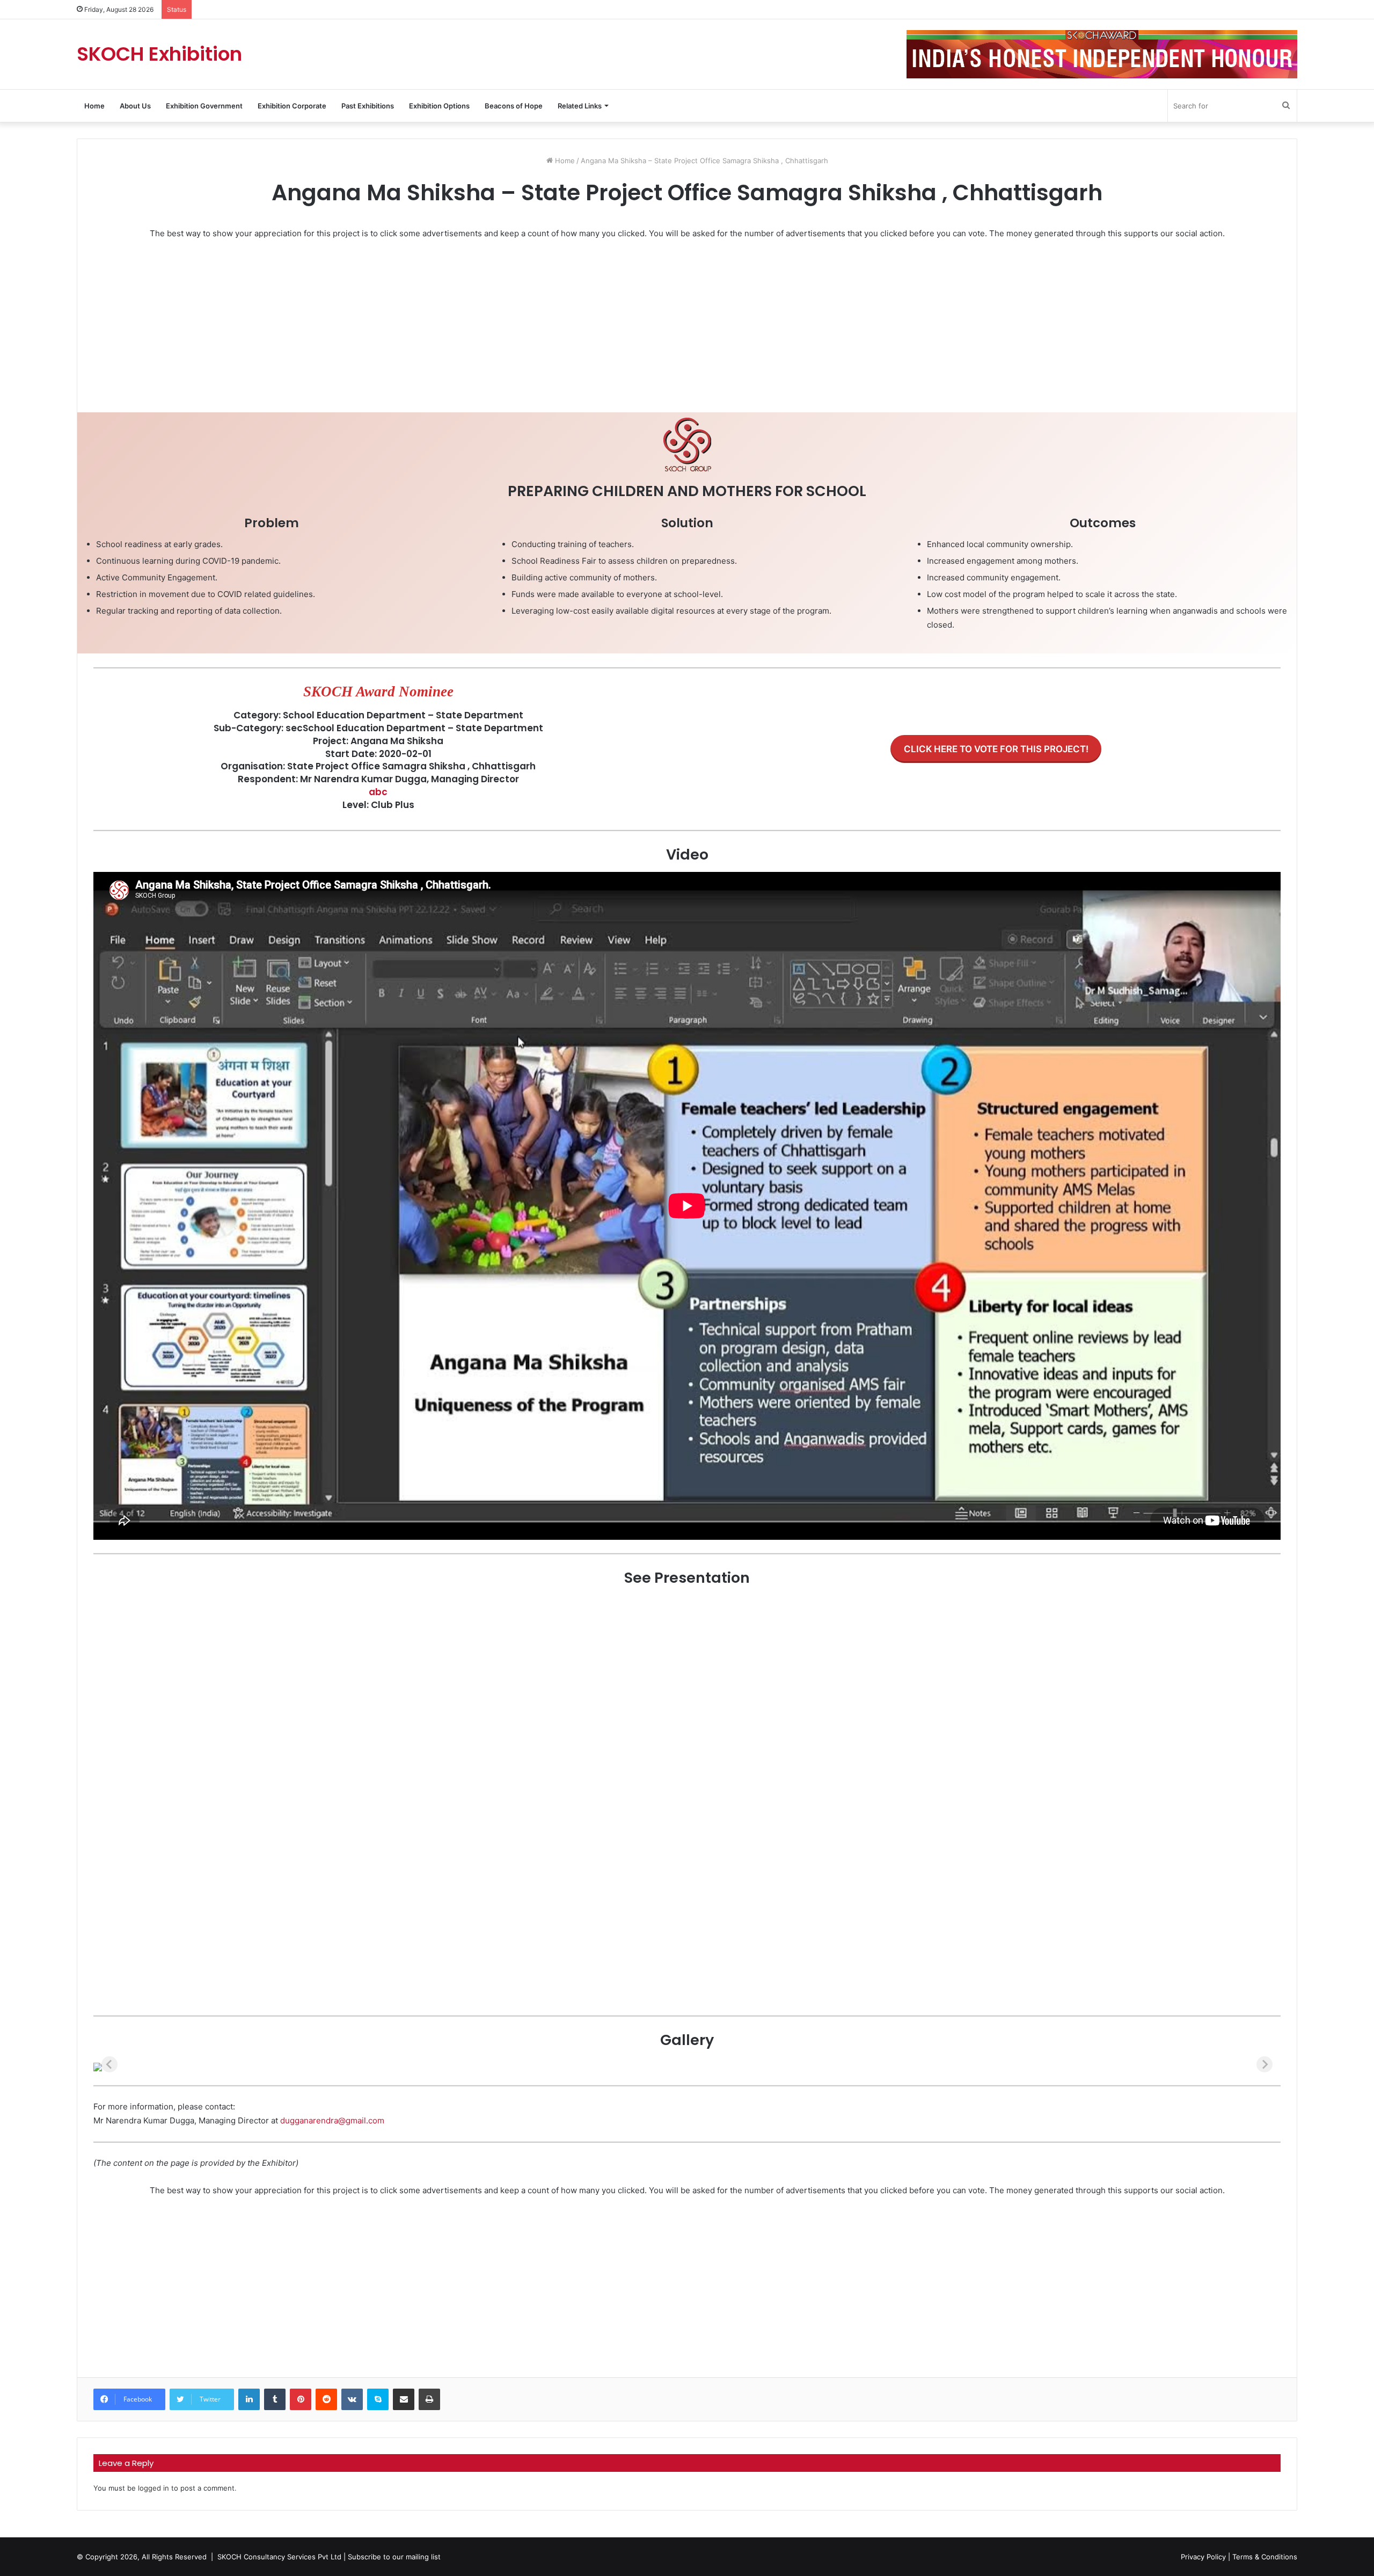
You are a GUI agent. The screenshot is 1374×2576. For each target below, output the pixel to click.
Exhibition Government (204, 106)
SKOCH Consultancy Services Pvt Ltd (279, 2557)
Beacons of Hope (514, 106)
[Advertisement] (415, 329)
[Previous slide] (109, 2064)
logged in (154, 2488)
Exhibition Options (439, 106)
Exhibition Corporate (292, 106)
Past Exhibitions (368, 106)
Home (94, 106)
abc (378, 792)
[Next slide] (1265, 2064)
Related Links (580, 106)
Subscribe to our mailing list (394, 2557)
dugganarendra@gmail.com (332, 2120)
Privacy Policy (1203, 2557)
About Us (135, 106)
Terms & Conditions (1265, 2557)
